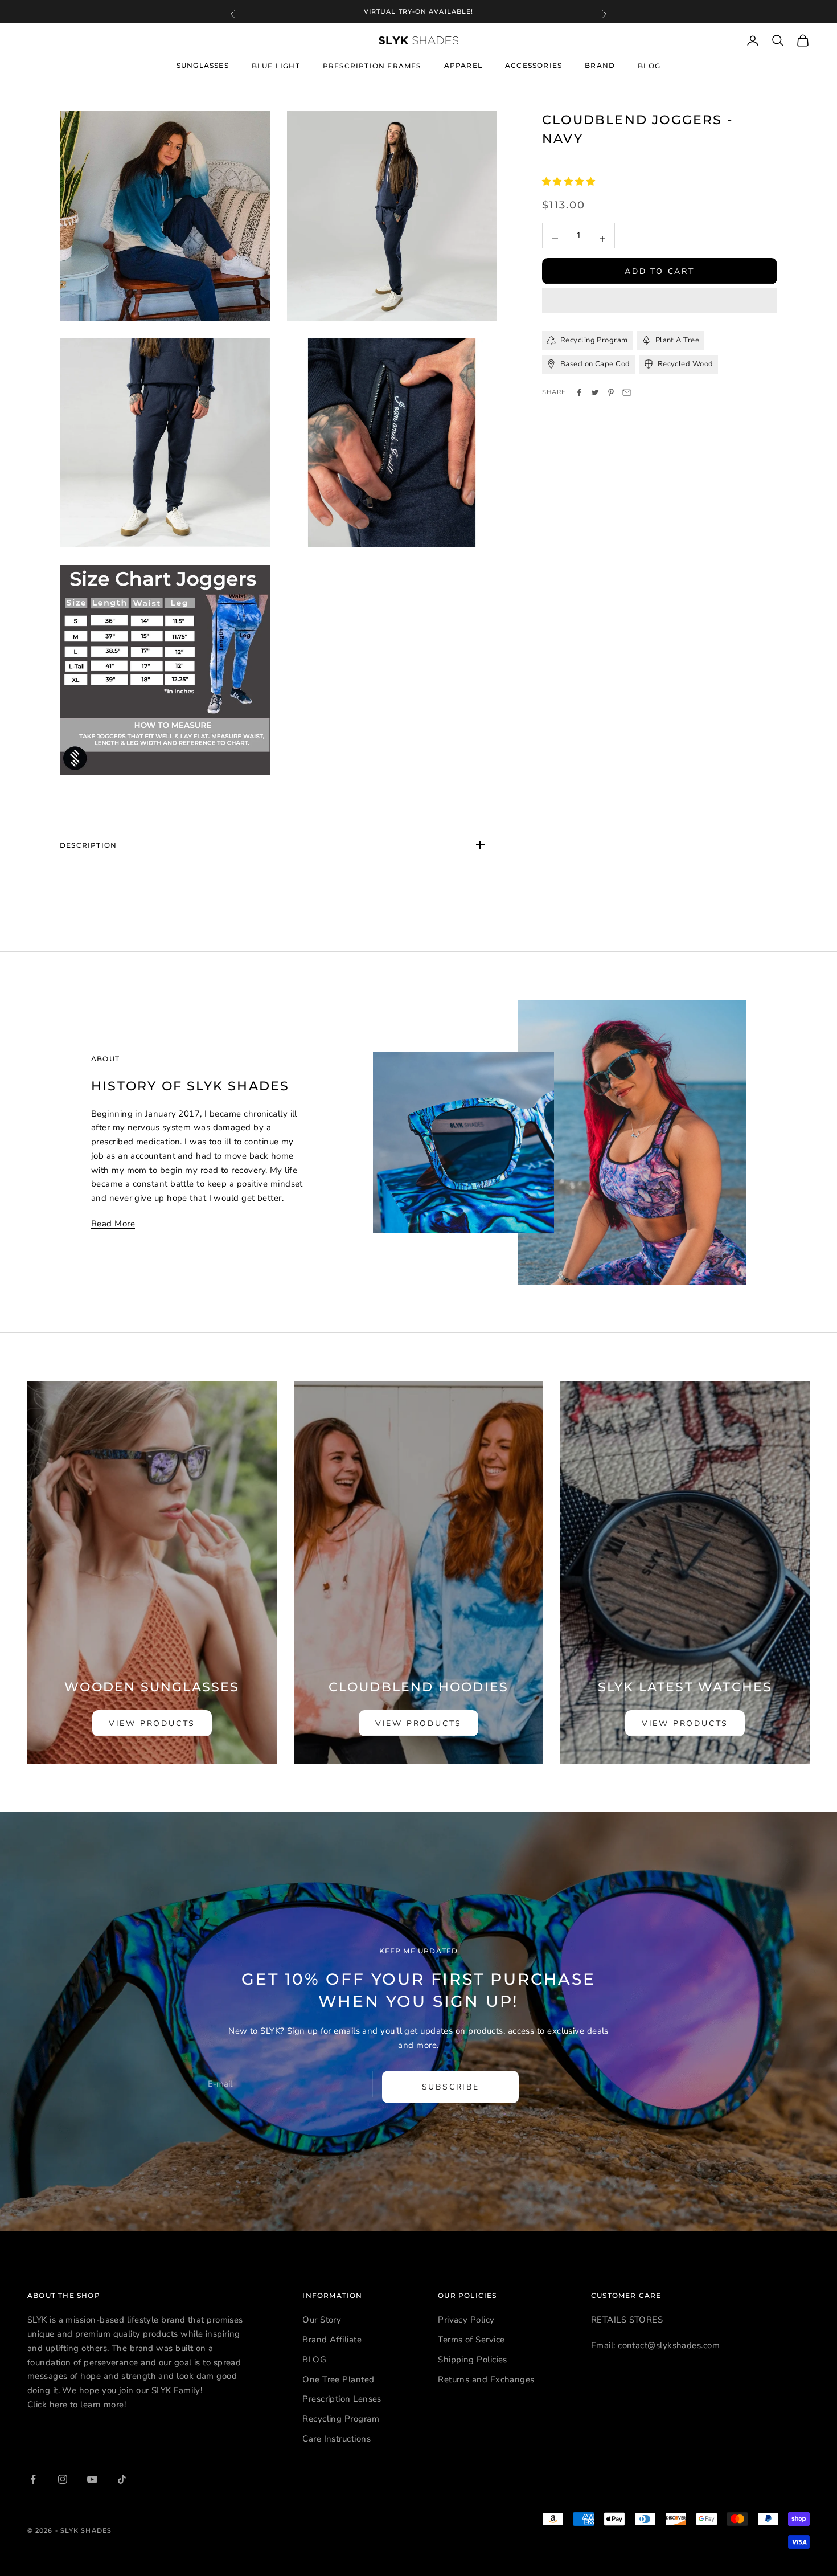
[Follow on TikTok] (122, 2479)
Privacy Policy (466, 2320)
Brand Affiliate (332, 2340)
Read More (113, 1224)
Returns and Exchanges (486, 2379)
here (59, 2405)
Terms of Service (471, 2340)
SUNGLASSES (203, 65)
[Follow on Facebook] (33, 2479)
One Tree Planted (338, 2379)
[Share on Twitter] (595, 392)
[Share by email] (627, 392)
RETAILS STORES (627, 2320)
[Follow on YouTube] (92, 2479)
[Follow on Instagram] (63, 2479)
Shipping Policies (473, 2360)
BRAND (600, 65)
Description (88, 845)
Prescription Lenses (342, 2399)
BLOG (649, 66)
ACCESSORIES (534, 65)
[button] (570, 182)
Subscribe (451, 2087)
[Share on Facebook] (579, 392)
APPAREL (463, 65)
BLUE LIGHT (276, 66)
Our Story (322, 2320)
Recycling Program (341, 2419)
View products (152, 1724)
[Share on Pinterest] (611, 392)
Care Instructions (337, 2439)
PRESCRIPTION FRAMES (372, 66)
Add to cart (660, 271)
